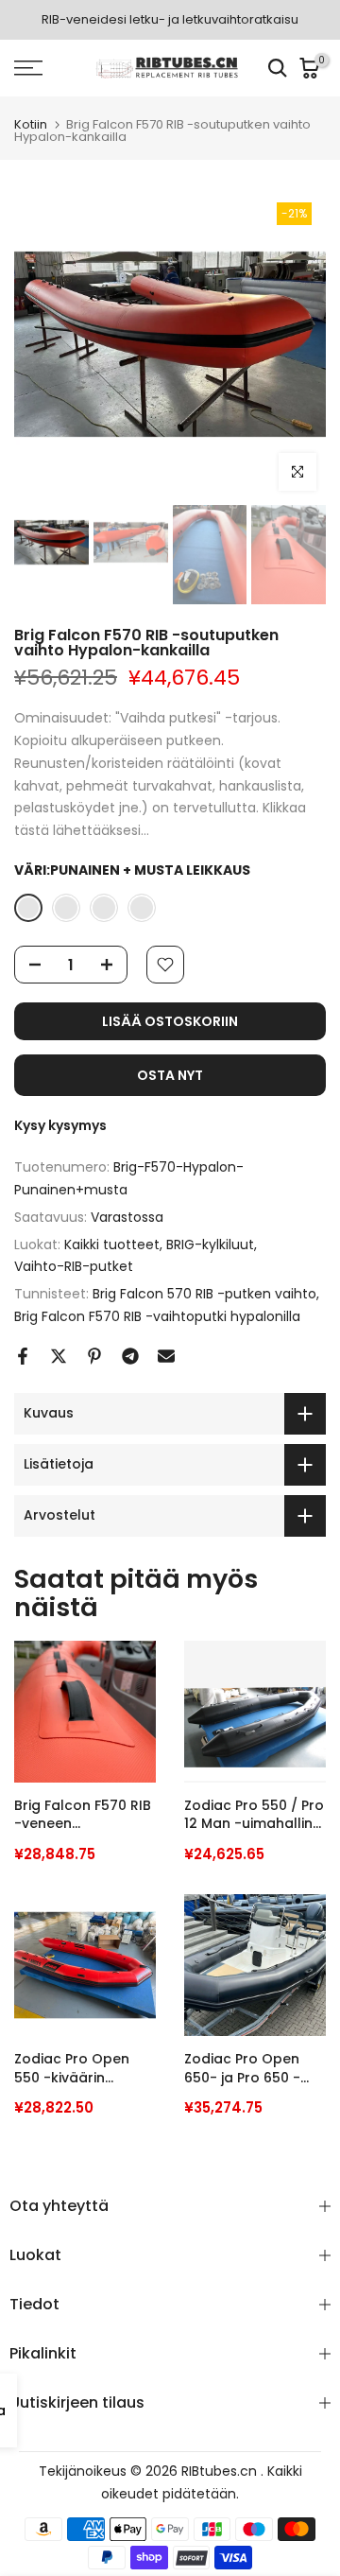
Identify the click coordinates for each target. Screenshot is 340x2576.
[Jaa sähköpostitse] (166, 1356)
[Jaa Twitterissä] (59, 1356)
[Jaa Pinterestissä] (94, 1356)
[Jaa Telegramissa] (130, 1356)
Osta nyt (170, 1075)
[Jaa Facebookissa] (23, 1356)
